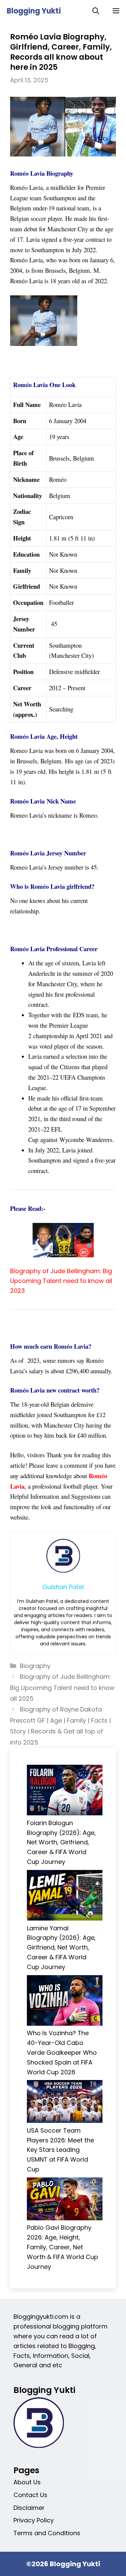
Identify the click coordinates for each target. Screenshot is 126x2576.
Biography (35, 1666)
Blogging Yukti (34, 11)
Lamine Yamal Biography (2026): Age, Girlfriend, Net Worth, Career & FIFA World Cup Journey (61, 1948)
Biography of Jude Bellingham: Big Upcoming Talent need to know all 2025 (62, 1688)
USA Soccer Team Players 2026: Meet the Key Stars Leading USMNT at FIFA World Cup (60, 2150)
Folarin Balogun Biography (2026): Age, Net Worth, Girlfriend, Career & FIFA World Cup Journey (61, 1842)
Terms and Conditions (47, 2533)
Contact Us (30, 2495)
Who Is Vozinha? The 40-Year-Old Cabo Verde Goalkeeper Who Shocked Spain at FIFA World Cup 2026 (62, 2052)
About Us (27, 2482)
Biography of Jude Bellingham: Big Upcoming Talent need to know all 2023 (61, 1281)
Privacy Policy (34, 2520)
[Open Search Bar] (96, 11)
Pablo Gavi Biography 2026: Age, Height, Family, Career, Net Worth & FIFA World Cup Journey (62, 2247)
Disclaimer (29, 2508)
